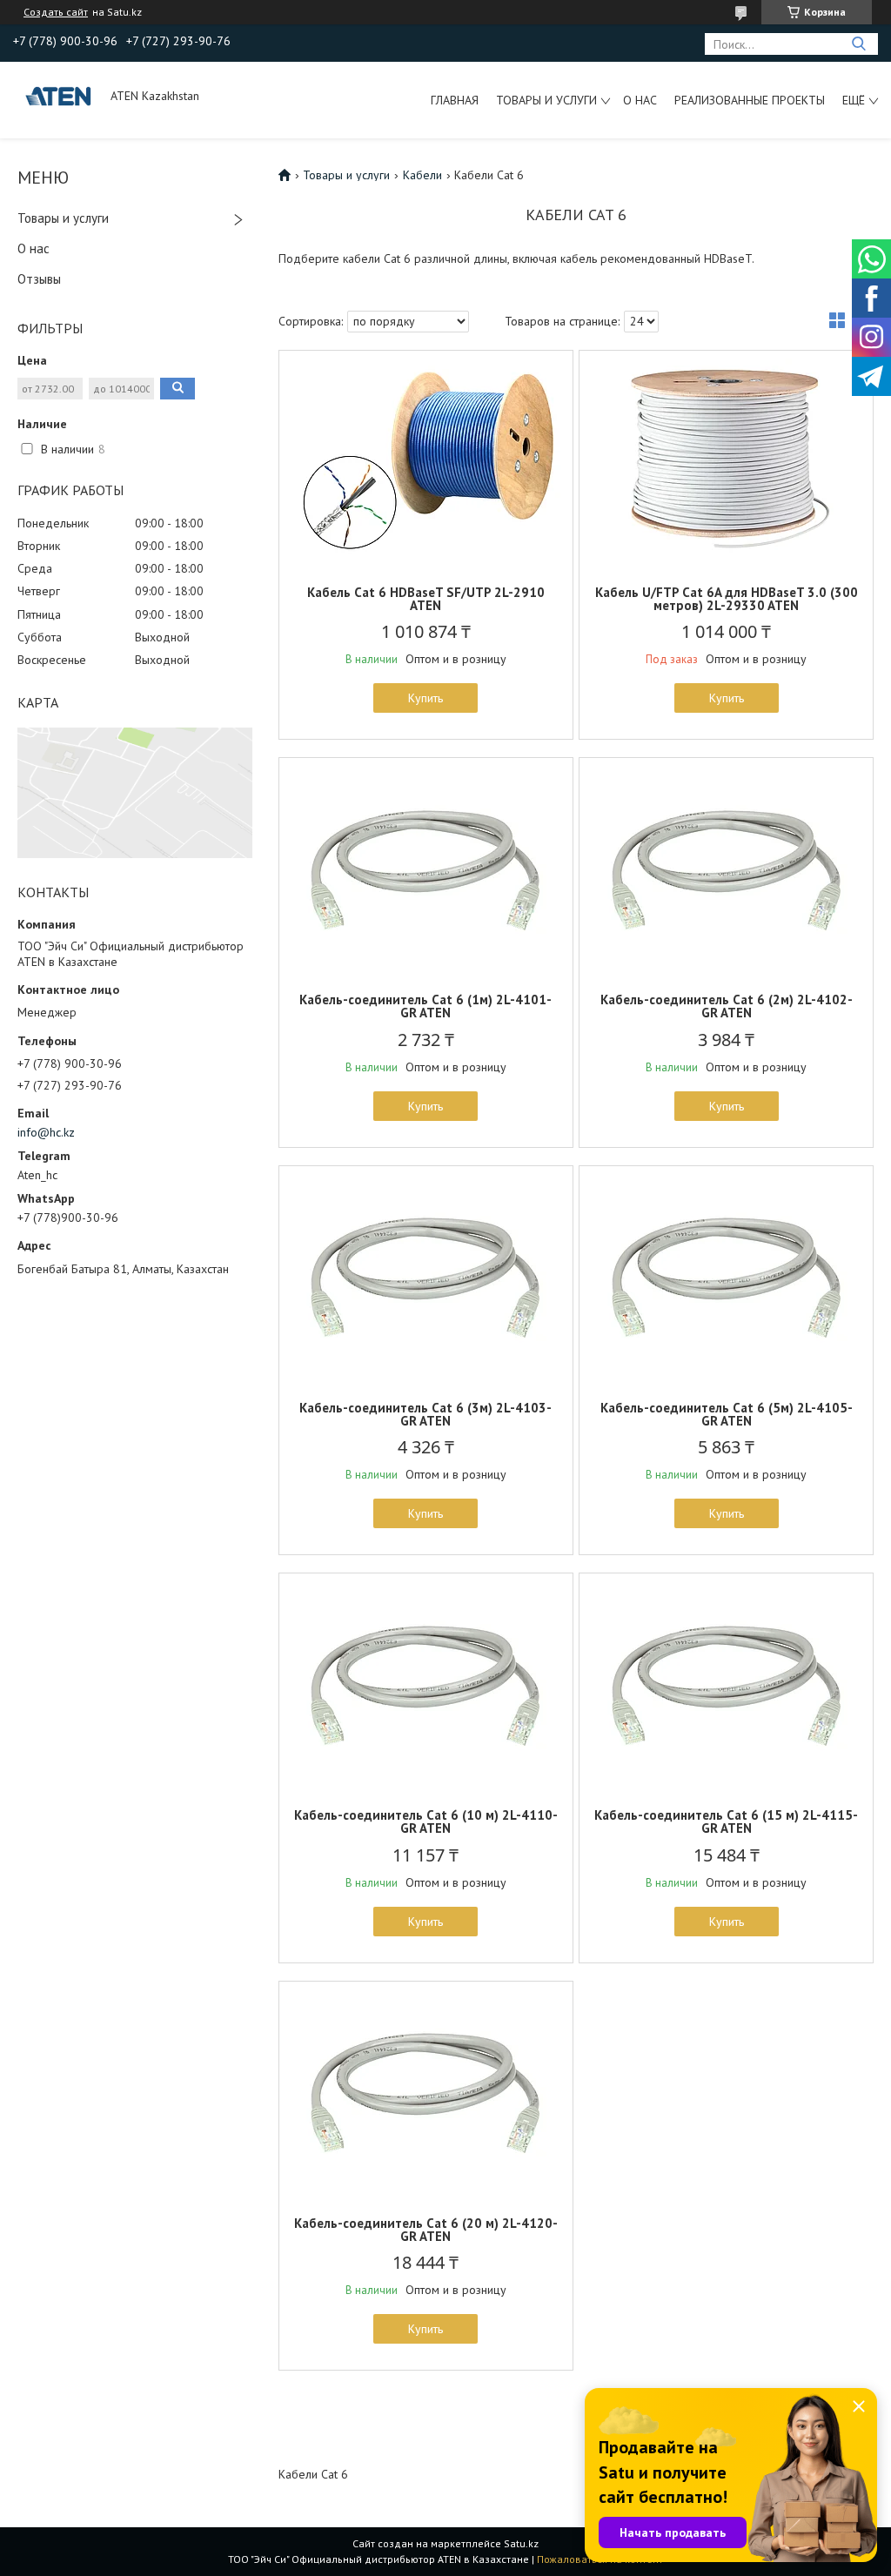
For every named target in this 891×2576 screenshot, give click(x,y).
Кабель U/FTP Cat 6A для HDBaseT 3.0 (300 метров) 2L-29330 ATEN (727, 599)
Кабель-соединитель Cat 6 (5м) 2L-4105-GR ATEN (727, 1414)
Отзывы (39, 279)
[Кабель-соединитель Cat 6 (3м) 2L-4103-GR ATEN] (426, 1275)
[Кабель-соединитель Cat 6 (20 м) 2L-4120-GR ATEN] (426, 2090)
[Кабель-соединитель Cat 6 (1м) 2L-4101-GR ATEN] (426, 867)
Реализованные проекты (750, 100)
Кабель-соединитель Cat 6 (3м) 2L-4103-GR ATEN (425, 1414)
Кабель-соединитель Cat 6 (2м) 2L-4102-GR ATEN (727, 1006)
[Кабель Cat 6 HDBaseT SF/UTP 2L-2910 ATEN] (426, 460)
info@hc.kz (46, 1132)
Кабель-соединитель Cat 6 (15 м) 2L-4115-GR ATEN (726, 1821)
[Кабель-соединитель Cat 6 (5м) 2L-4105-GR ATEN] (726, 1275)
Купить (425, 698)
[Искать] (858, 44)
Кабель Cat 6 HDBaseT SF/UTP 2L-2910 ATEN (426, 599)
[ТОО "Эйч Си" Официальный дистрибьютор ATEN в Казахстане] (60, 96)
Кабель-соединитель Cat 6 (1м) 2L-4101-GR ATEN (425, 1006)
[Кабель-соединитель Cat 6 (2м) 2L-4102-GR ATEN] (726, 867)
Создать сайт (56, 12)
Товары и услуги (546, 100)
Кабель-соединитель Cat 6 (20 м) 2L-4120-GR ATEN (426, 2230)
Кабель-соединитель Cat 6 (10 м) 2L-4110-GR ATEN (426, 1821)
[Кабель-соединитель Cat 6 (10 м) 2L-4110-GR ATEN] (426, 1682)
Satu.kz (521, 2543)
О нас (640, 100)
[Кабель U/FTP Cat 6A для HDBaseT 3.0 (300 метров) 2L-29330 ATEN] (726, 460)
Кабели (422, 175)
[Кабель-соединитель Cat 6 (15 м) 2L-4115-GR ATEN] (726, 1682)
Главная (455, 100)
